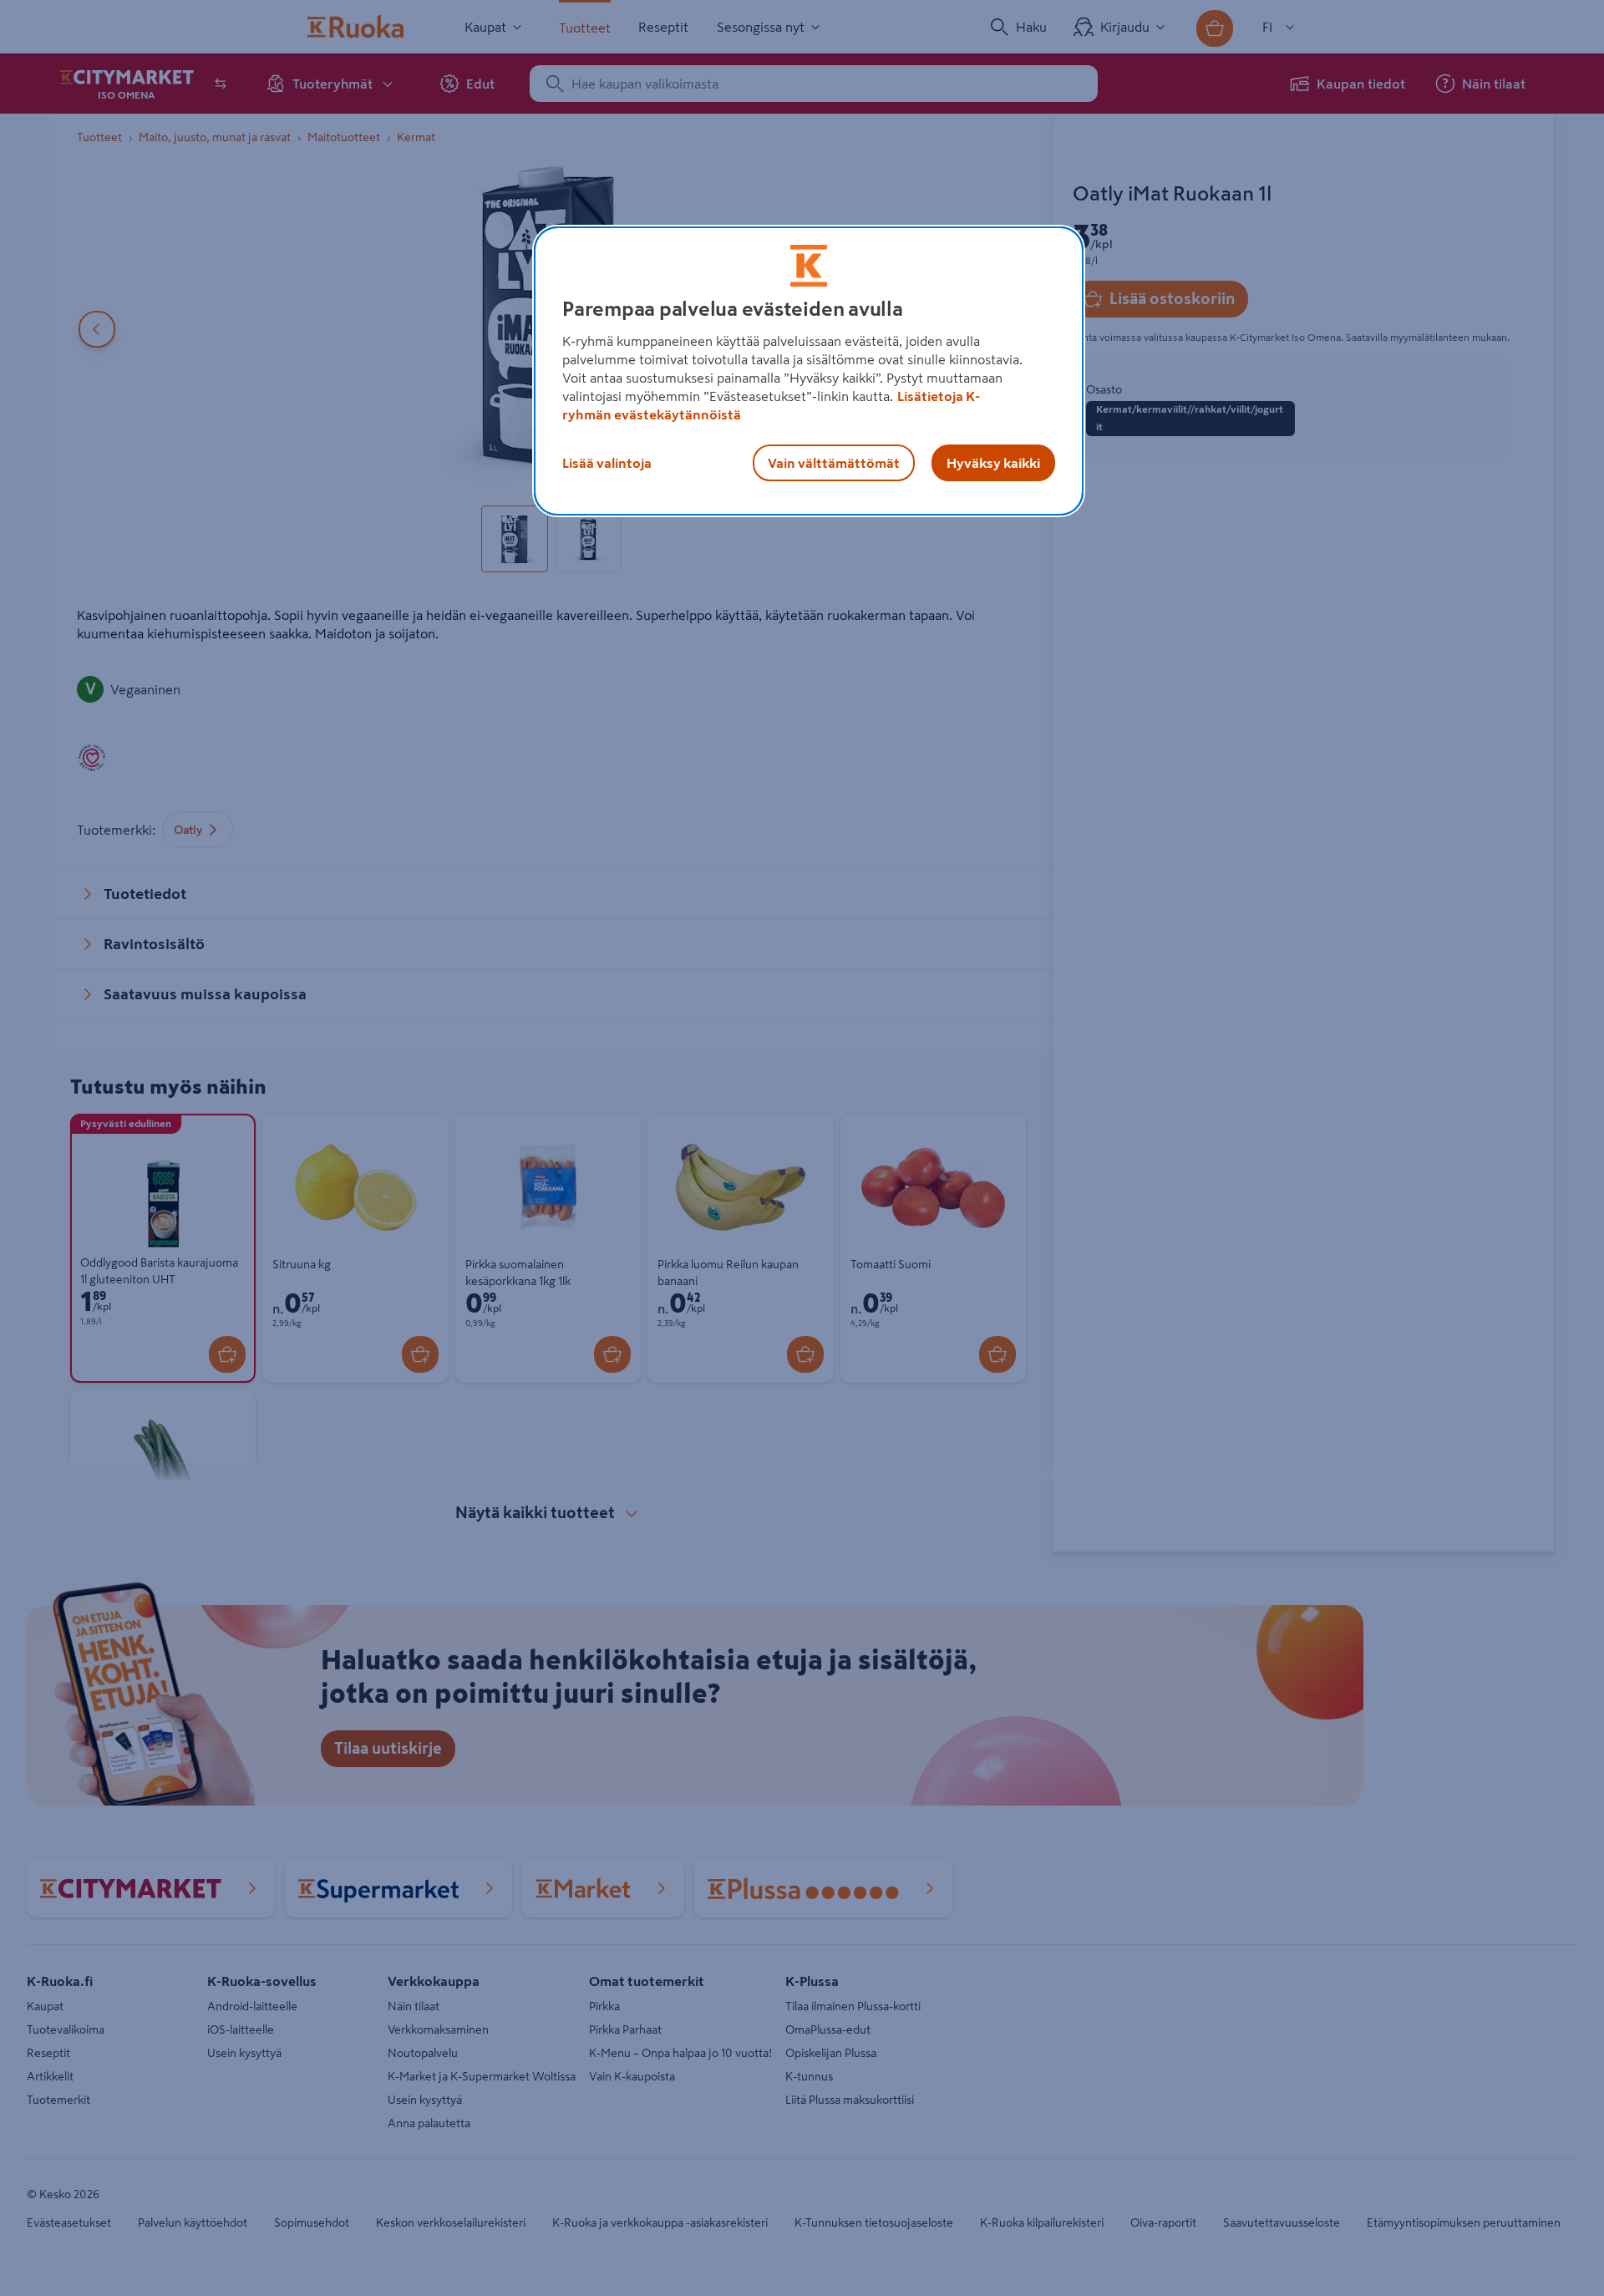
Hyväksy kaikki (993, 463)
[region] (809, 371)
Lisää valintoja (607, 463)
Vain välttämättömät (834, 463)
